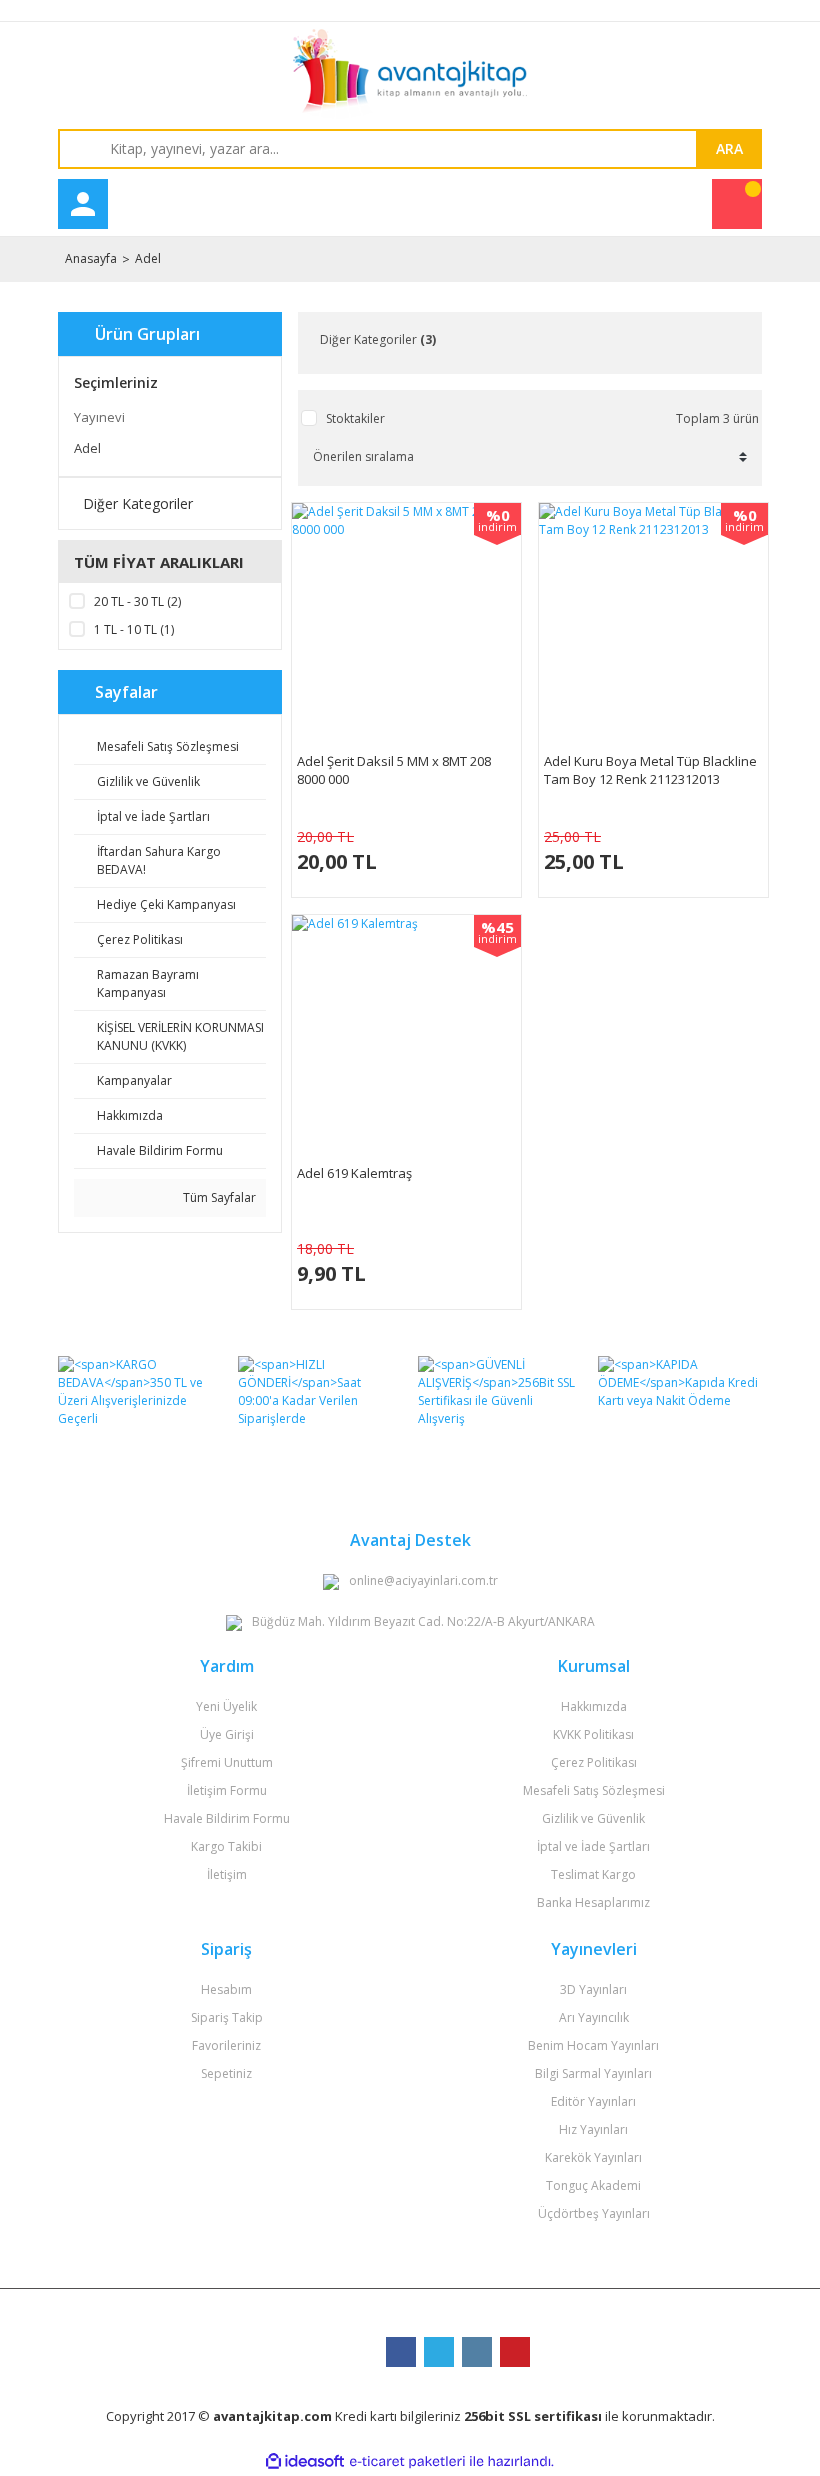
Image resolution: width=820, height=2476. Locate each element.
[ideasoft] (305, 2461)
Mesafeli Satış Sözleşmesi (594, 1790)
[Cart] (737, 204)
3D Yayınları (593, 1989)
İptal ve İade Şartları (593, 1846)
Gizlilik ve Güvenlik (593, 1818)
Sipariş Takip (227, 2017)
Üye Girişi (227, 1734)
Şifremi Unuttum (227, 1762)
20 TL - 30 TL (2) (137, 601)
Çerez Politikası (594, 1762)
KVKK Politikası (593, 1734)
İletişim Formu (227, 1790)
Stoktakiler (355, 418)
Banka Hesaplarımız (593, 1902)
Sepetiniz (226, 2073)
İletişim (227, 1874)
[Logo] (410, 74)
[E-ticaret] (407, 2461)
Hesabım (226, 1989)
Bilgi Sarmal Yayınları (593, 2073)
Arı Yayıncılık (594, 2017)
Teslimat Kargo (593, 1874)
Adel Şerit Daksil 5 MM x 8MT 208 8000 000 (394, 770)
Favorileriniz (226, 2045)
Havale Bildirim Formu (227, 1818)
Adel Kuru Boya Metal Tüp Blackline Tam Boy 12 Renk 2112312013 (650, 770)
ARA (729, 148)
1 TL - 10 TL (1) (134, 629)
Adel (148, 258)
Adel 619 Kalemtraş (354, 1173)
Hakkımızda (594, 1706)
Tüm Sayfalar (218, 1197)
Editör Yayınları (593, 2101)
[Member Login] (83, 204)
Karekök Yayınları (593, 2157)
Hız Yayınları (593, 2129)
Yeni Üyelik (226, 1706)
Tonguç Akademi (593, 2185)
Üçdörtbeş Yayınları (594, 2213)
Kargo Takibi (226, 1846)
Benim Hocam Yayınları (593, 2045)
